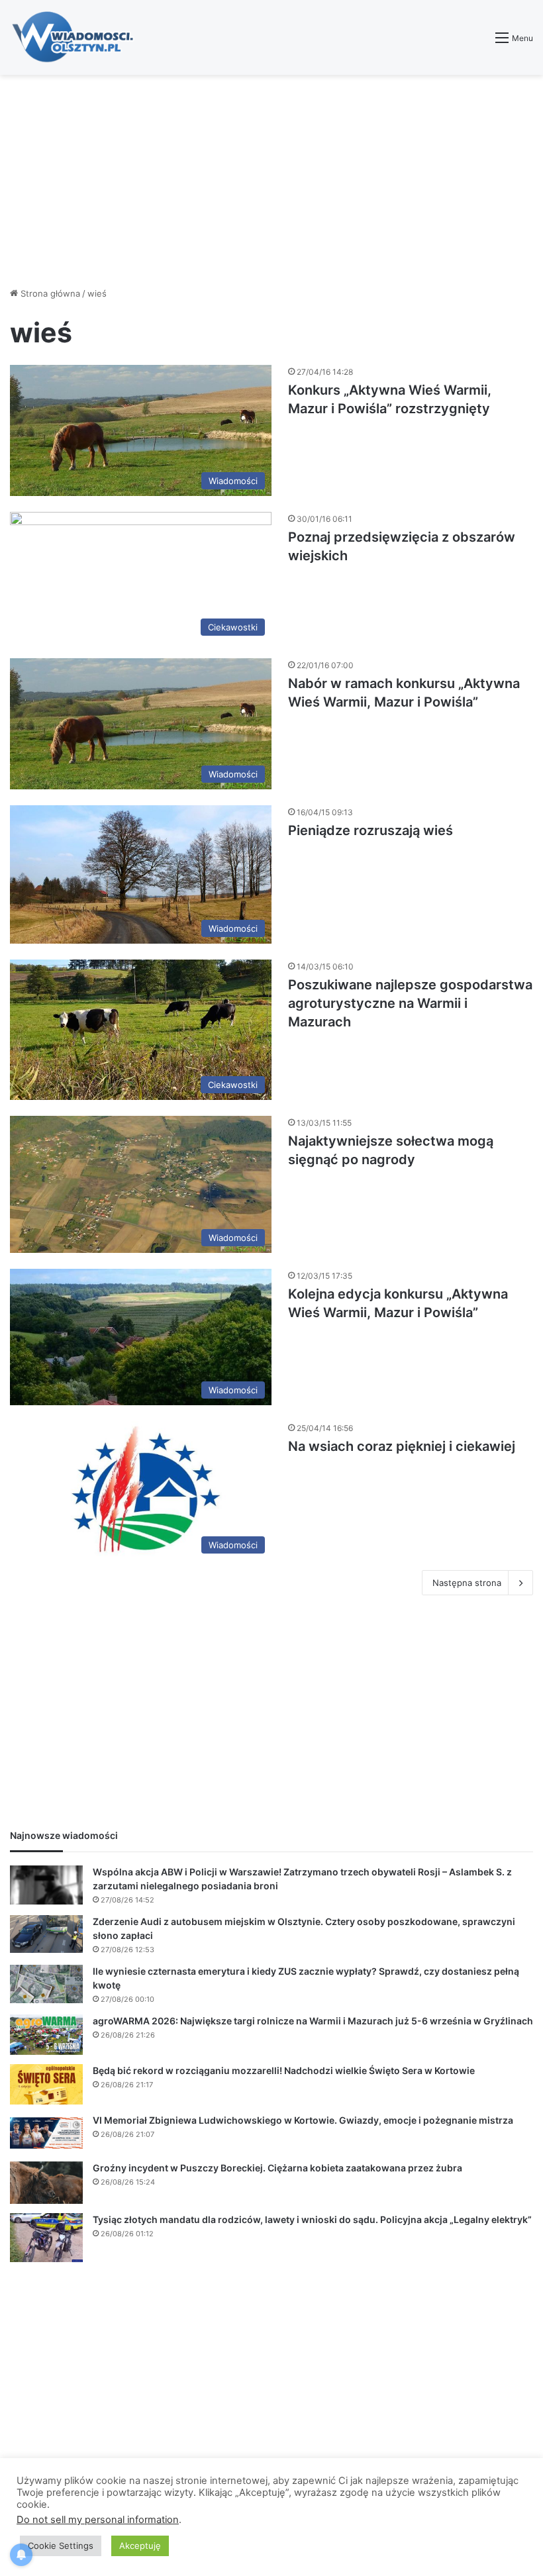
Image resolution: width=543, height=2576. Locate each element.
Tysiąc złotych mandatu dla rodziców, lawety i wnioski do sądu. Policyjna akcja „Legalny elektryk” (312, 2219)
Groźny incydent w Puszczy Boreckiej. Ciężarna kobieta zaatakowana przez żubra (277, 2168)
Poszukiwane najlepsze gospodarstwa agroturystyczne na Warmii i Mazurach (410, 1003)
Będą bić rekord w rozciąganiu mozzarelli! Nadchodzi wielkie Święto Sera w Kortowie (284, 2070)
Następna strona (467, 1583)
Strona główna (49, 293)
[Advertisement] (271, 181)
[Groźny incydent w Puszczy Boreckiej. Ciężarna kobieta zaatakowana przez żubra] (46, 2183)
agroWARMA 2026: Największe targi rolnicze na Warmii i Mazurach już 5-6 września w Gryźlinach (313, 2021)
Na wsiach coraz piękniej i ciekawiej (402, 1446)
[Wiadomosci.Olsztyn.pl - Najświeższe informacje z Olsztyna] (76, 37)
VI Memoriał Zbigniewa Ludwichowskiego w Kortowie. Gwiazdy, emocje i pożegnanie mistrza (303, 2120)
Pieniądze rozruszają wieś (370, 830)
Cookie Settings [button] (61, 2546)
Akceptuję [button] (140, 2546)
